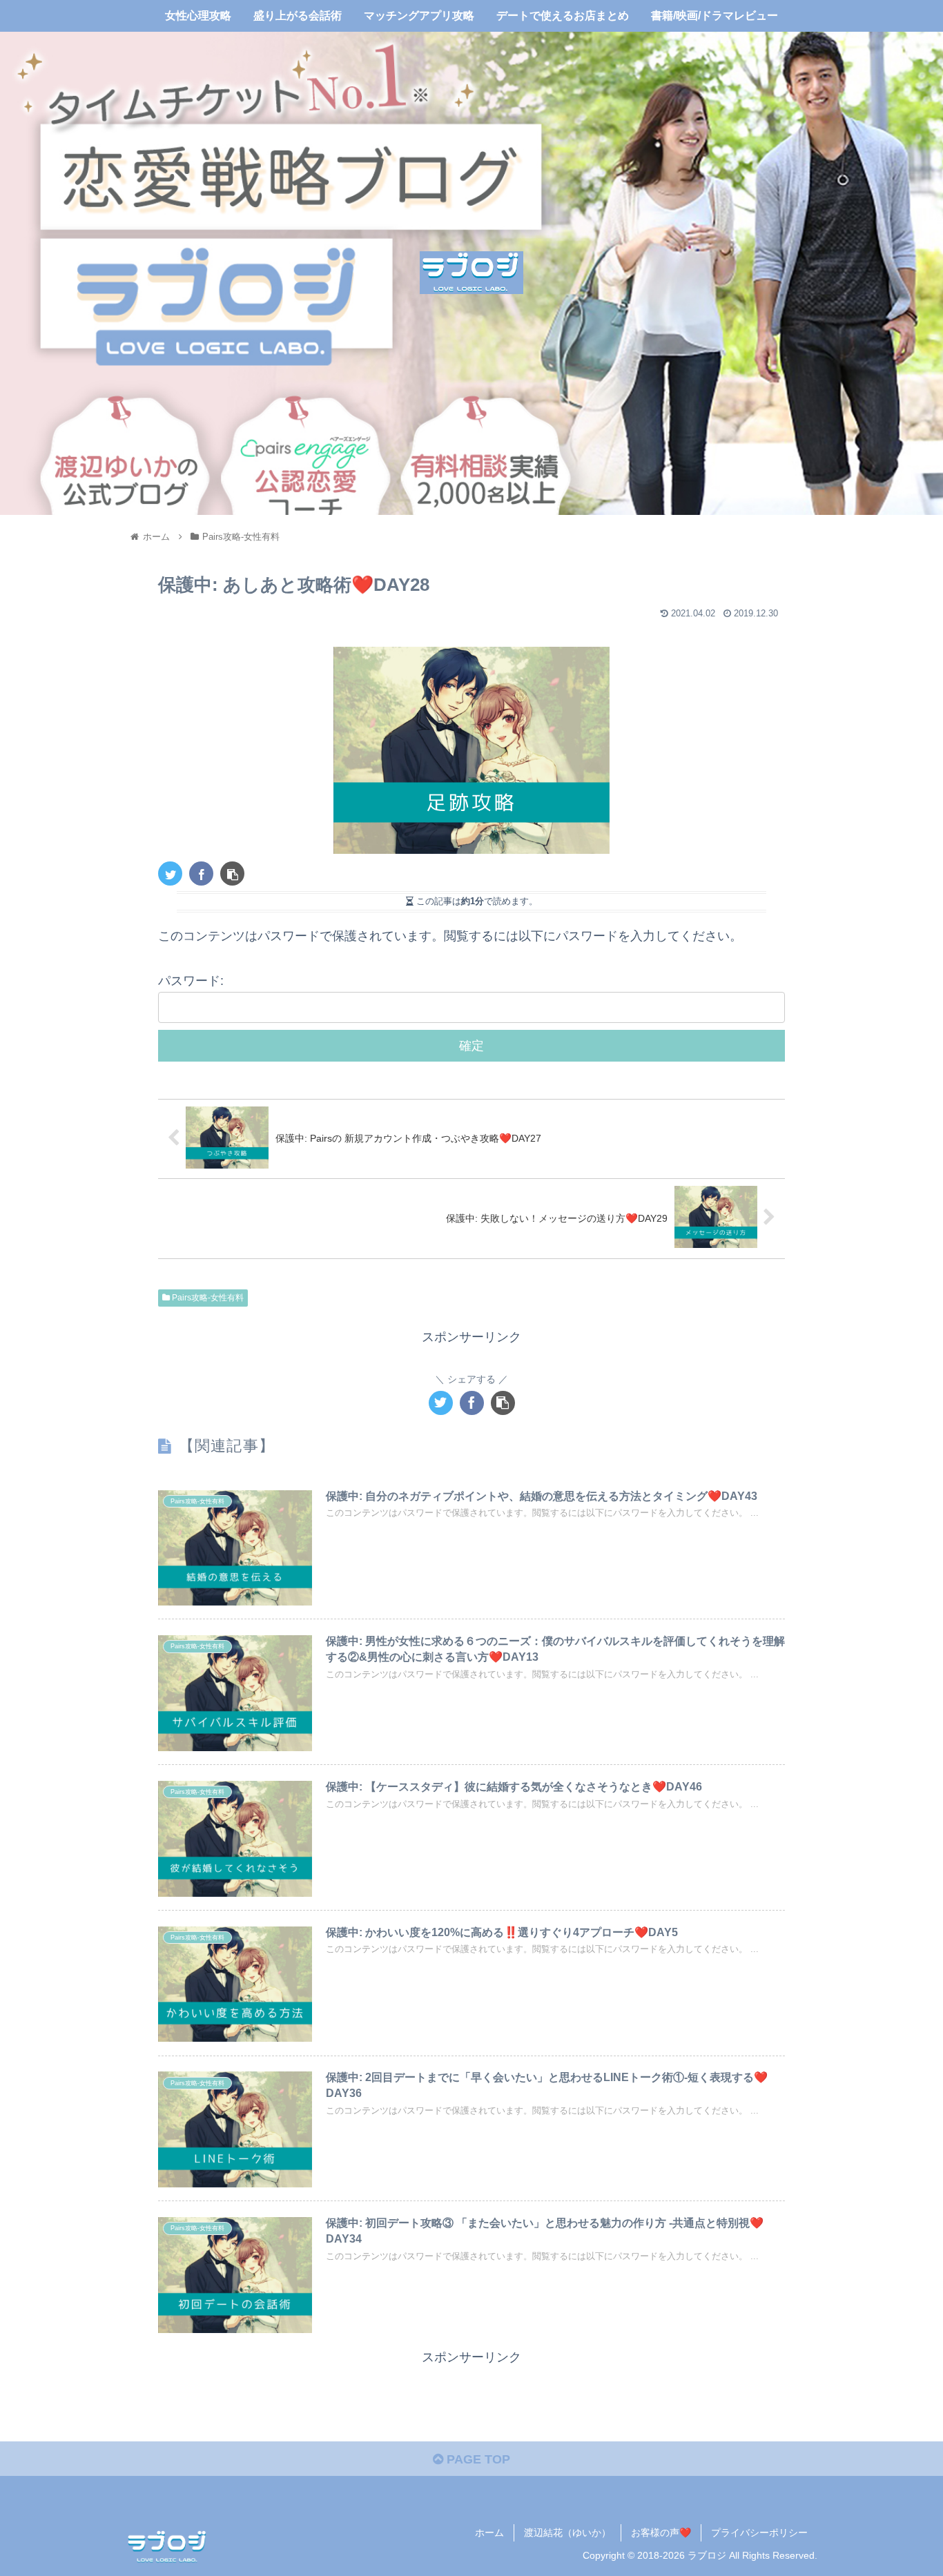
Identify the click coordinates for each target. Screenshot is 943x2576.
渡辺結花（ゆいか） (567, 2533)
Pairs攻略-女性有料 (207, 1298)
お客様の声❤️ (661, 2533)
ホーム (489, 2533)
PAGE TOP (477, 2459)
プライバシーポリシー (759, 2533)
